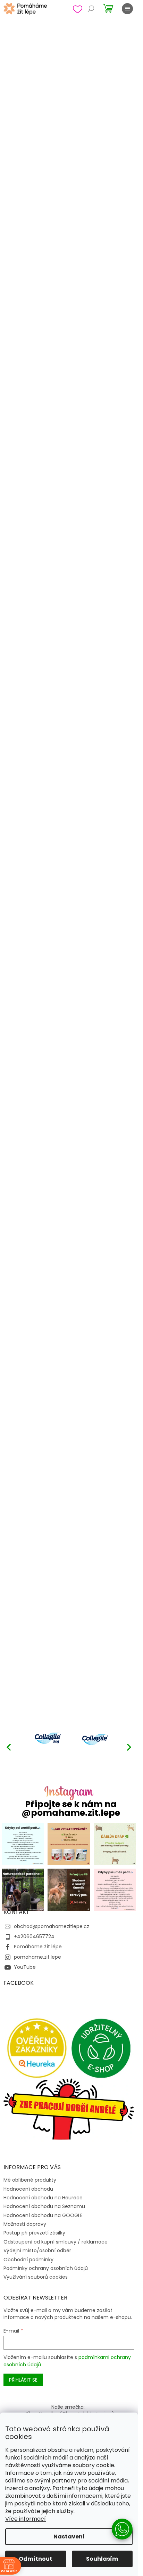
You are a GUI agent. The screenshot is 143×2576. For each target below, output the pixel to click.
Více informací (26, 2519)
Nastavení (69, 2537)
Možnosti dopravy (25, 2224)
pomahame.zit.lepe (37, 1957)
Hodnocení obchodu (28, 2189)
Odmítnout (36, 2559)
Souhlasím (102, 2559)
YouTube (25, 1967)
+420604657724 (34, 1936)
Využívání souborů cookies (36, 2277)
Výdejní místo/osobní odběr (37, 2250)
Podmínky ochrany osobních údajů (46, 2268)
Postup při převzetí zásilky (34, 2233)
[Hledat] (91, 9)
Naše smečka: (68, 2407)
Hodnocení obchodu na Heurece (43, 2198)
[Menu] (127, 9)
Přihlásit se (23, 2380)
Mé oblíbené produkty (30, 2180)
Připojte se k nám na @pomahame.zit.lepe (71, 1808)
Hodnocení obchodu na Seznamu (44, 2206)
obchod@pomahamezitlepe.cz (52, 1926)
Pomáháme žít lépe (38, 1947)
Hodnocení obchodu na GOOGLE (43, 2215)
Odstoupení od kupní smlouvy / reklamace (56, 2242)
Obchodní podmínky (28, 2260)
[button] (129, 1747)
